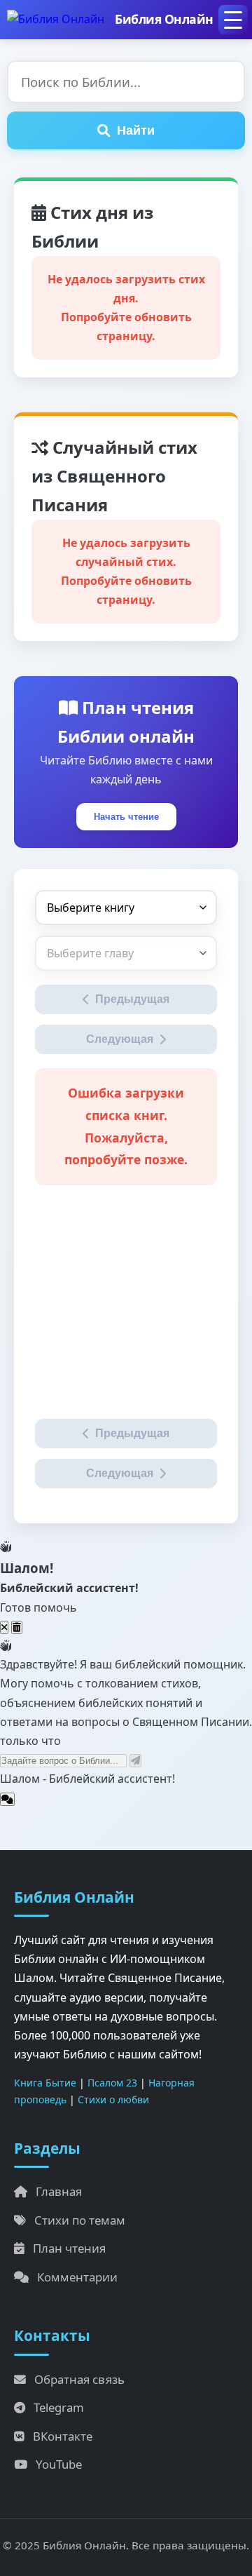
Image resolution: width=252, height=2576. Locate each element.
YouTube (59, 2464)
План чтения (69, 2248)
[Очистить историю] (17, 1627)
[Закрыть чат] (4, 1627)
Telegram (59, 2407)
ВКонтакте (63, 2436)
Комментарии (77, 2277)
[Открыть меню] (233, 20)
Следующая (120, 1039)
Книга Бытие (45, 2083)
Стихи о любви (113, 2099)
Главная (59, 2191)
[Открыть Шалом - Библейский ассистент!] (7, 1799)
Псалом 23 (112, 2083)
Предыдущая (132, 999)
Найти (136, 130)
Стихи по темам (80, 2220)
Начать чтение (126, 817)
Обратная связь (79, 2379)
